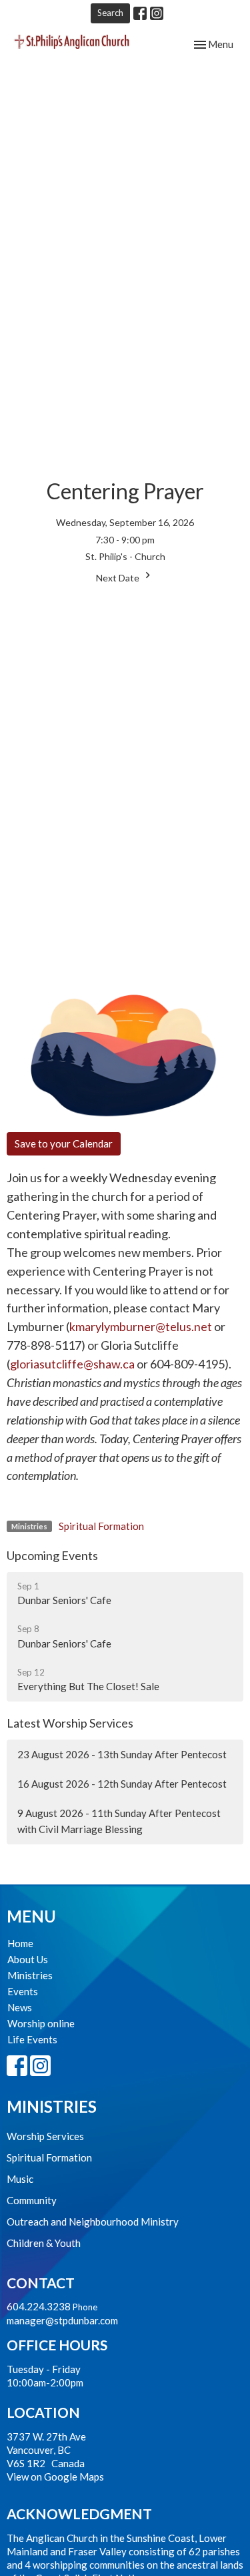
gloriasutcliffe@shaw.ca (72, 1364)
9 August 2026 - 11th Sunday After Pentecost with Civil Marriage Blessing (119, 1821)
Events (23, 1991)
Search (110, 13)
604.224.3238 (39, 2306)
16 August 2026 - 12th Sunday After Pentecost (122, 1784)
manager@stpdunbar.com (62, 2320)
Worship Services (45, 2136)
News (20, 2007)
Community (32, 2200)
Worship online (41, 2023)
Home (20, 1943)
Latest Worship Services (70, 1723)
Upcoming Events (52, 1555)
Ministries (30, 1975)
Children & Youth (44, 2243)
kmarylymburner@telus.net (141, 1326)
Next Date (119, 578)
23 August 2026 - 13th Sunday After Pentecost (122, 1754)
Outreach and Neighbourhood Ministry (93, 2222)
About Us (28, 1959)
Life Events (32, 2039)
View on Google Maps (55, 2477)
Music (20, 2179)
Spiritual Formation (101, 1526)
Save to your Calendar (64, 1143)
